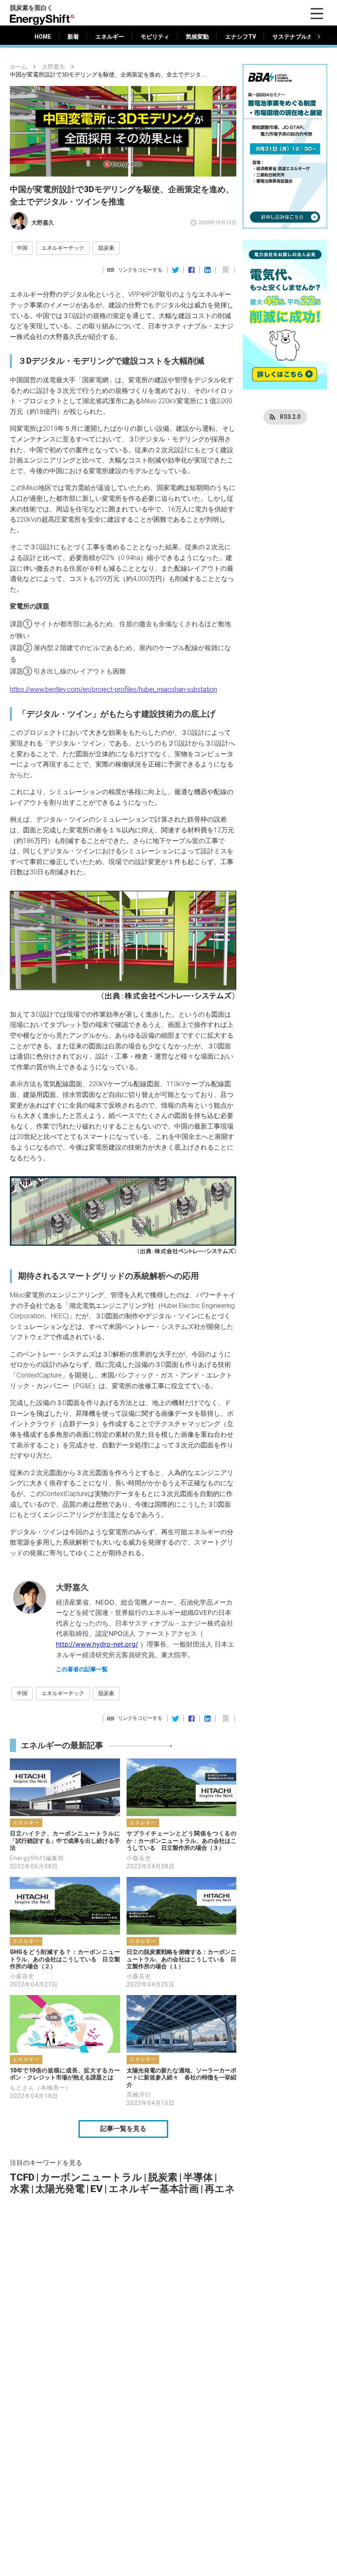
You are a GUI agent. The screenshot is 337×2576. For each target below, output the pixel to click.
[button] (22, 248)
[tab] (43, 37)
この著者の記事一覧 (82, 1669)
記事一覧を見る (123, 2129)
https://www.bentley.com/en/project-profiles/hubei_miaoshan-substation (113, 689)
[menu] (317, 14)
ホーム (18, 67)
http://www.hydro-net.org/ (97, 1644)
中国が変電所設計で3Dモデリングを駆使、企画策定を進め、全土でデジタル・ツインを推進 (108, 75)
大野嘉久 (53, 67)
